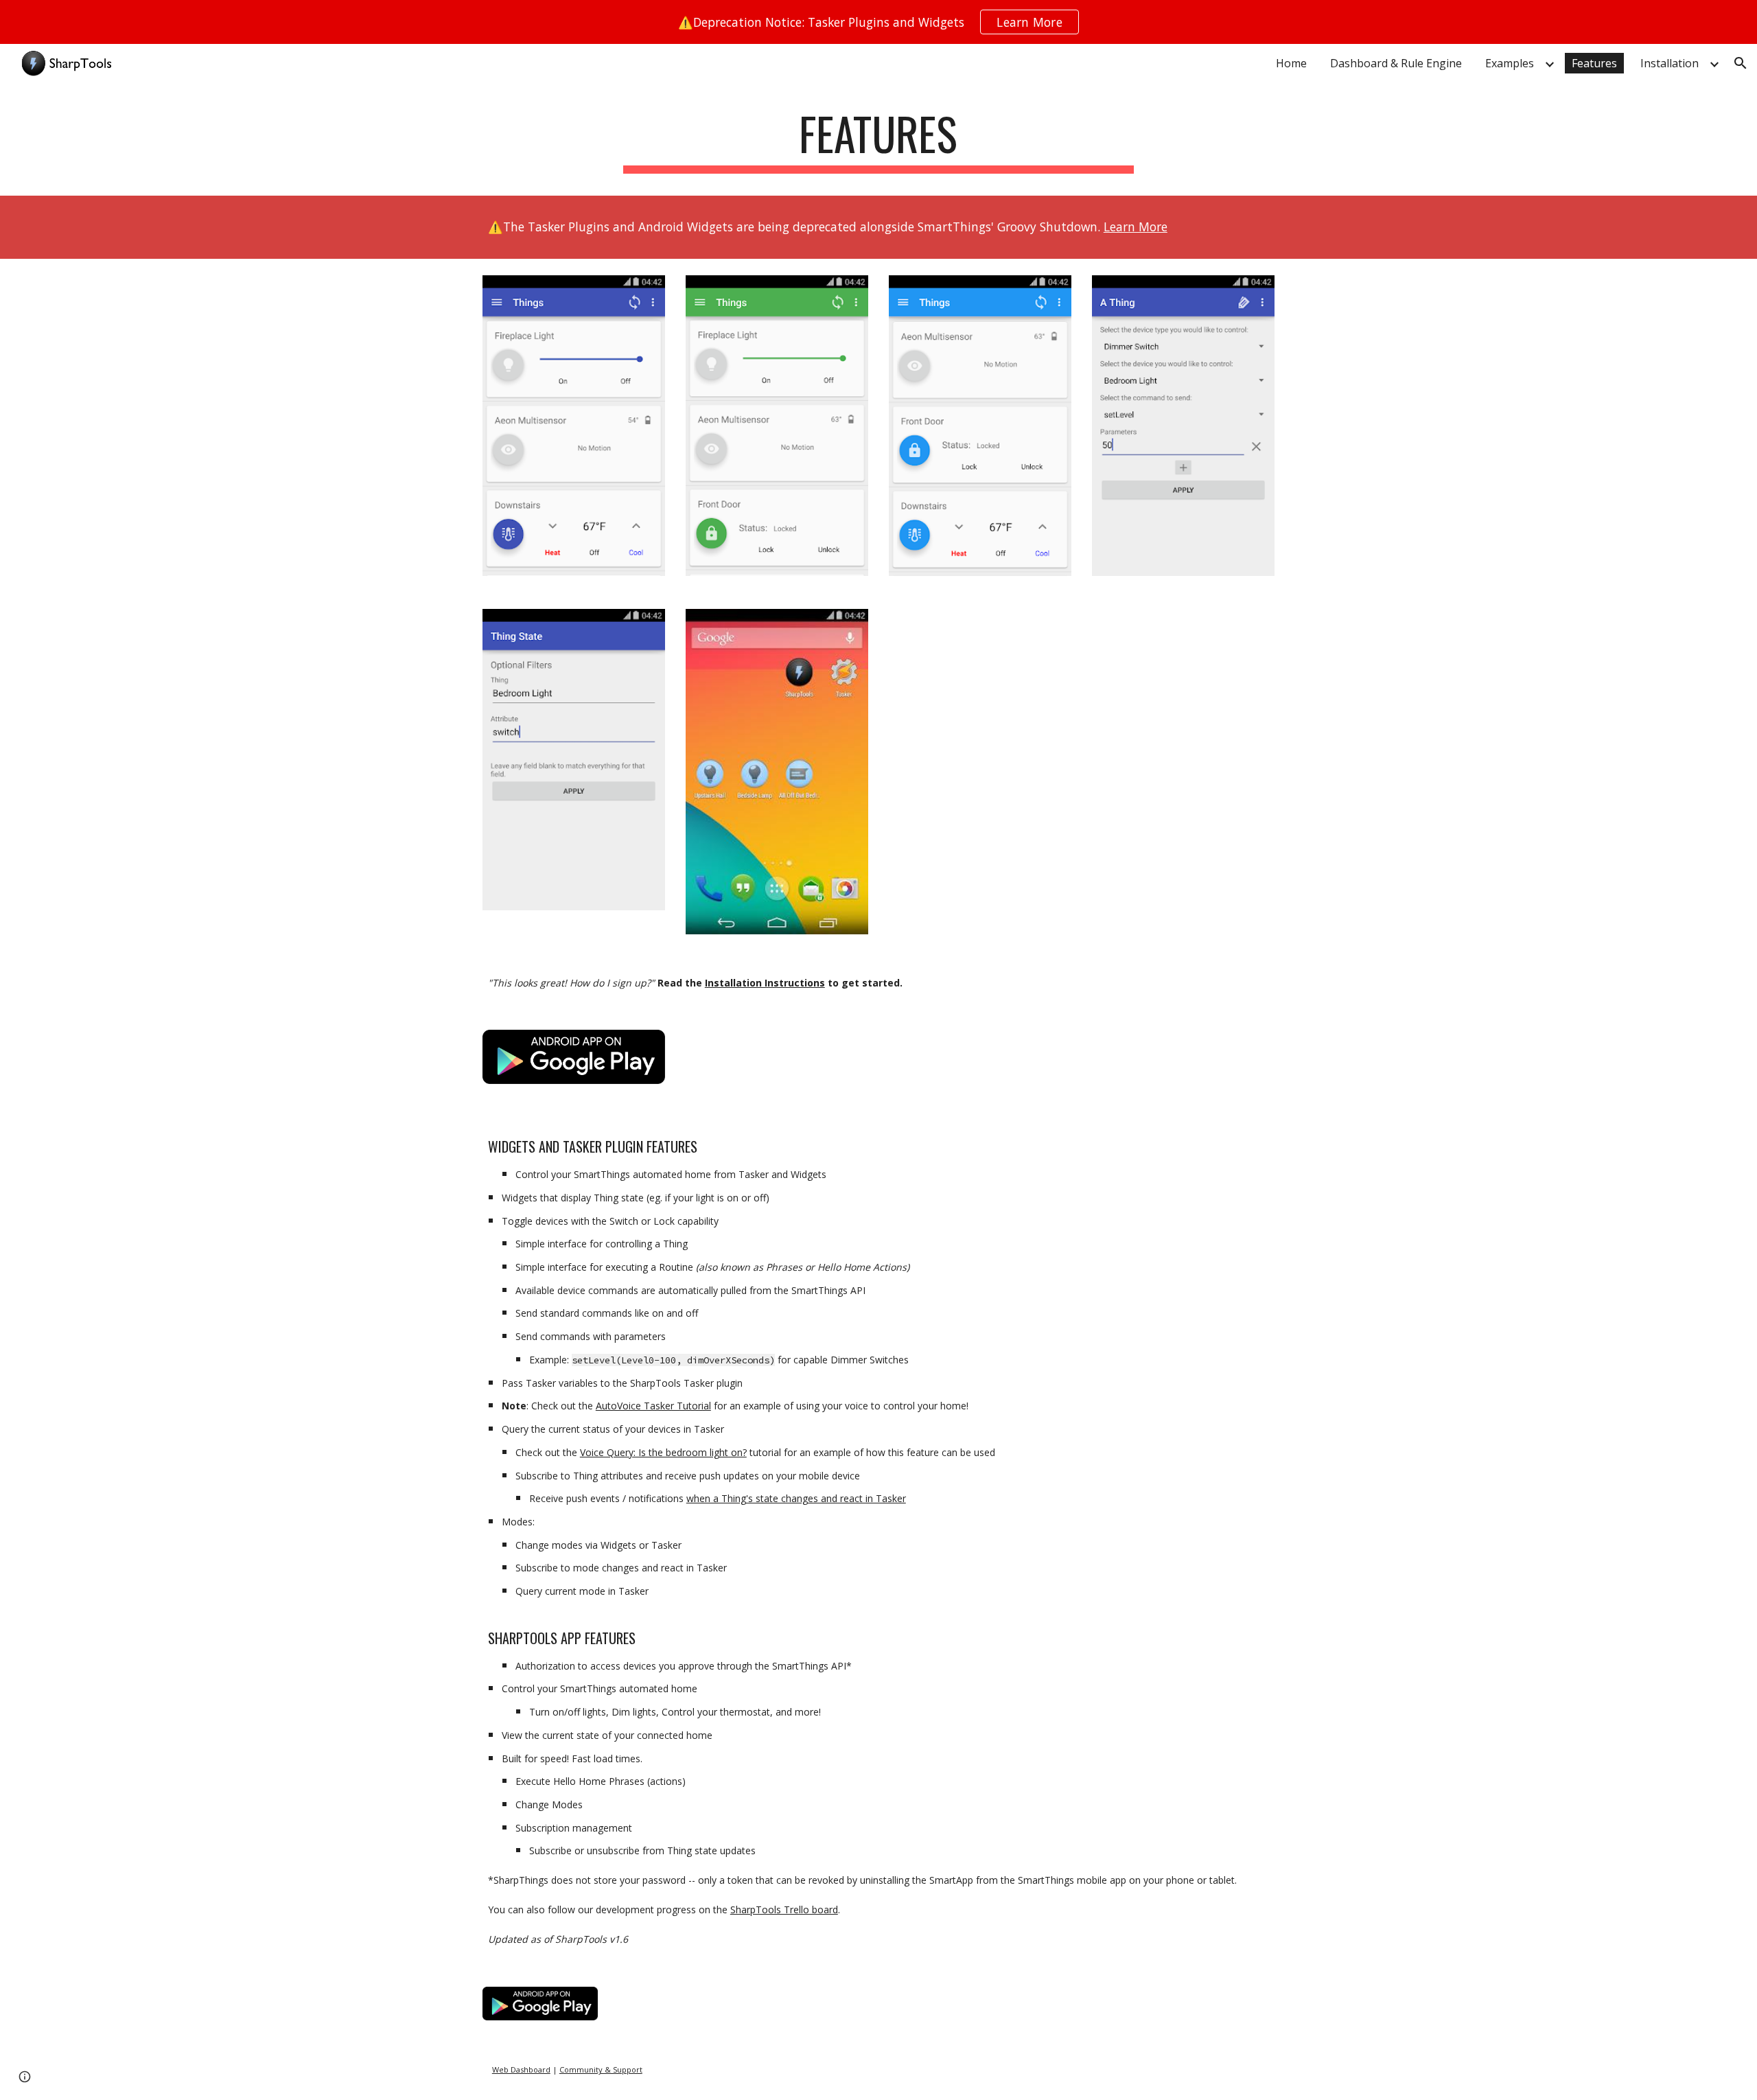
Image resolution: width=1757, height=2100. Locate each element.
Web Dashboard (521, 2069)
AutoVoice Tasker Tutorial (653, 1406)
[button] (1741, 63)
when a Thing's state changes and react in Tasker (796, 1498)
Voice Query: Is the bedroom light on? (663, 1452)
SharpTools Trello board (784, 1909)
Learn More (1136, 227)
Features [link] (1594, 63)
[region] (878, 22)
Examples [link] (1510, 63)
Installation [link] (1669, 63)
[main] (878, 140)
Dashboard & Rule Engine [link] (1396, 63)
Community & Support (601, 2069)
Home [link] (1291, 63)
